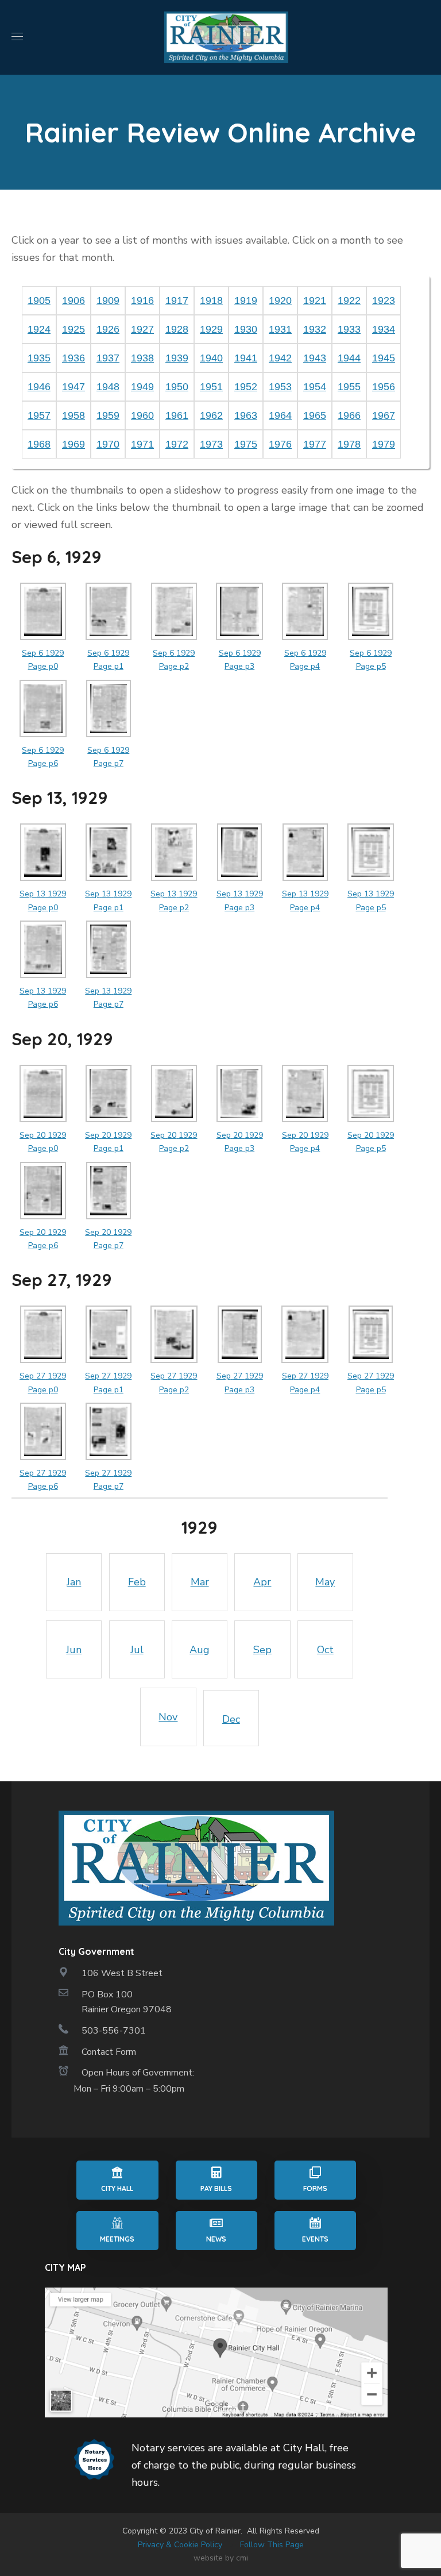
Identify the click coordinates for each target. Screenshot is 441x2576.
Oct (325, 1650)
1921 (315, 301)
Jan (74, 1582)
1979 (384, 444)
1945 (384, 358)
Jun (74, 1650)
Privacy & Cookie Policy (180, 2545)
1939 (177, 358)
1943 (315, 358)
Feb (137, 1582)
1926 (108, 329)
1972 (177, 444)
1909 (108, 301)
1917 (177, 301)
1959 (108, 415)
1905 (39, 301)
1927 (142, 329)
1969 (73, 444)
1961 (177, 415)
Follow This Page (272, 2545)
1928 (177, 329)
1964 (280, 415)
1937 (108, 358)
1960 (142, 415)
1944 (349, 358)
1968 (39, 444)
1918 (211, 301)
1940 (211, 358)
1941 (246, 358)
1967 (384, 415)
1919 (246, 301)
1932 (315, 329)
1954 (315, 387)
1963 (246, 415)
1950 (177, 387)
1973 (211, 444)
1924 (39, 329)
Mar (200, 1582)
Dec (231, 1719)
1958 (73, 415)
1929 (211, 329)
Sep (262, 1650)
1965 (315, 415)
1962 (211, 415)
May (325, 1582)
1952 (246, 387)
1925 (73, 329)
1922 (349, 301)
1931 (280, 329)
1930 (246, 329)
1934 (384, 329)
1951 (211, 387)
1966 (349, 415)
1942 (280, 358)
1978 (349, 444)
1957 (39, 415)
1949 (142, 387)
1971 (142, 444)
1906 (73, 301)
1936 (73, 358)
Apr (262, 1582)
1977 (315, 444)
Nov (168, 1717)
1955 (349, 387)
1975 (246, 444)
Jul (137, 1650)
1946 (39, 387)
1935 (39, 358)
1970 (108, 444)
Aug (200, 1650)
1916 (142, 301)
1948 (108, 387)
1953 (280, 387)
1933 (349, 329)
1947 (73, 387)
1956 (384, 387)
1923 (384, 301)
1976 (280, 444)
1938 (142, 358)
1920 (280, 301)
